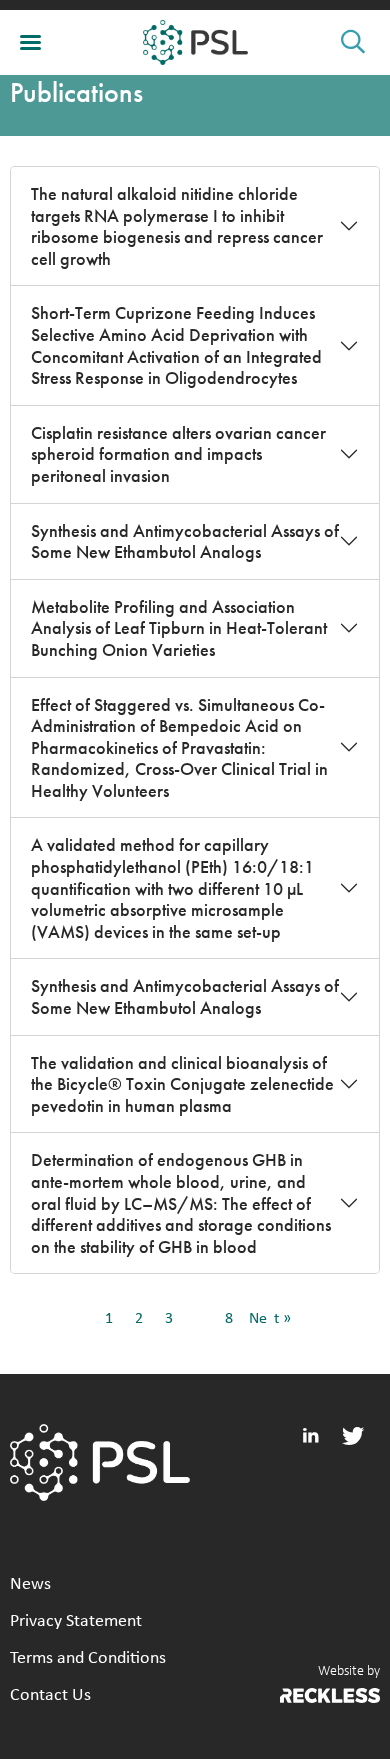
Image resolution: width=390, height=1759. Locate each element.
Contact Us (50, 1695)
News (30, 1584)
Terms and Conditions (88, 1658)
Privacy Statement (76, 1621)
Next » (270, 1319)
